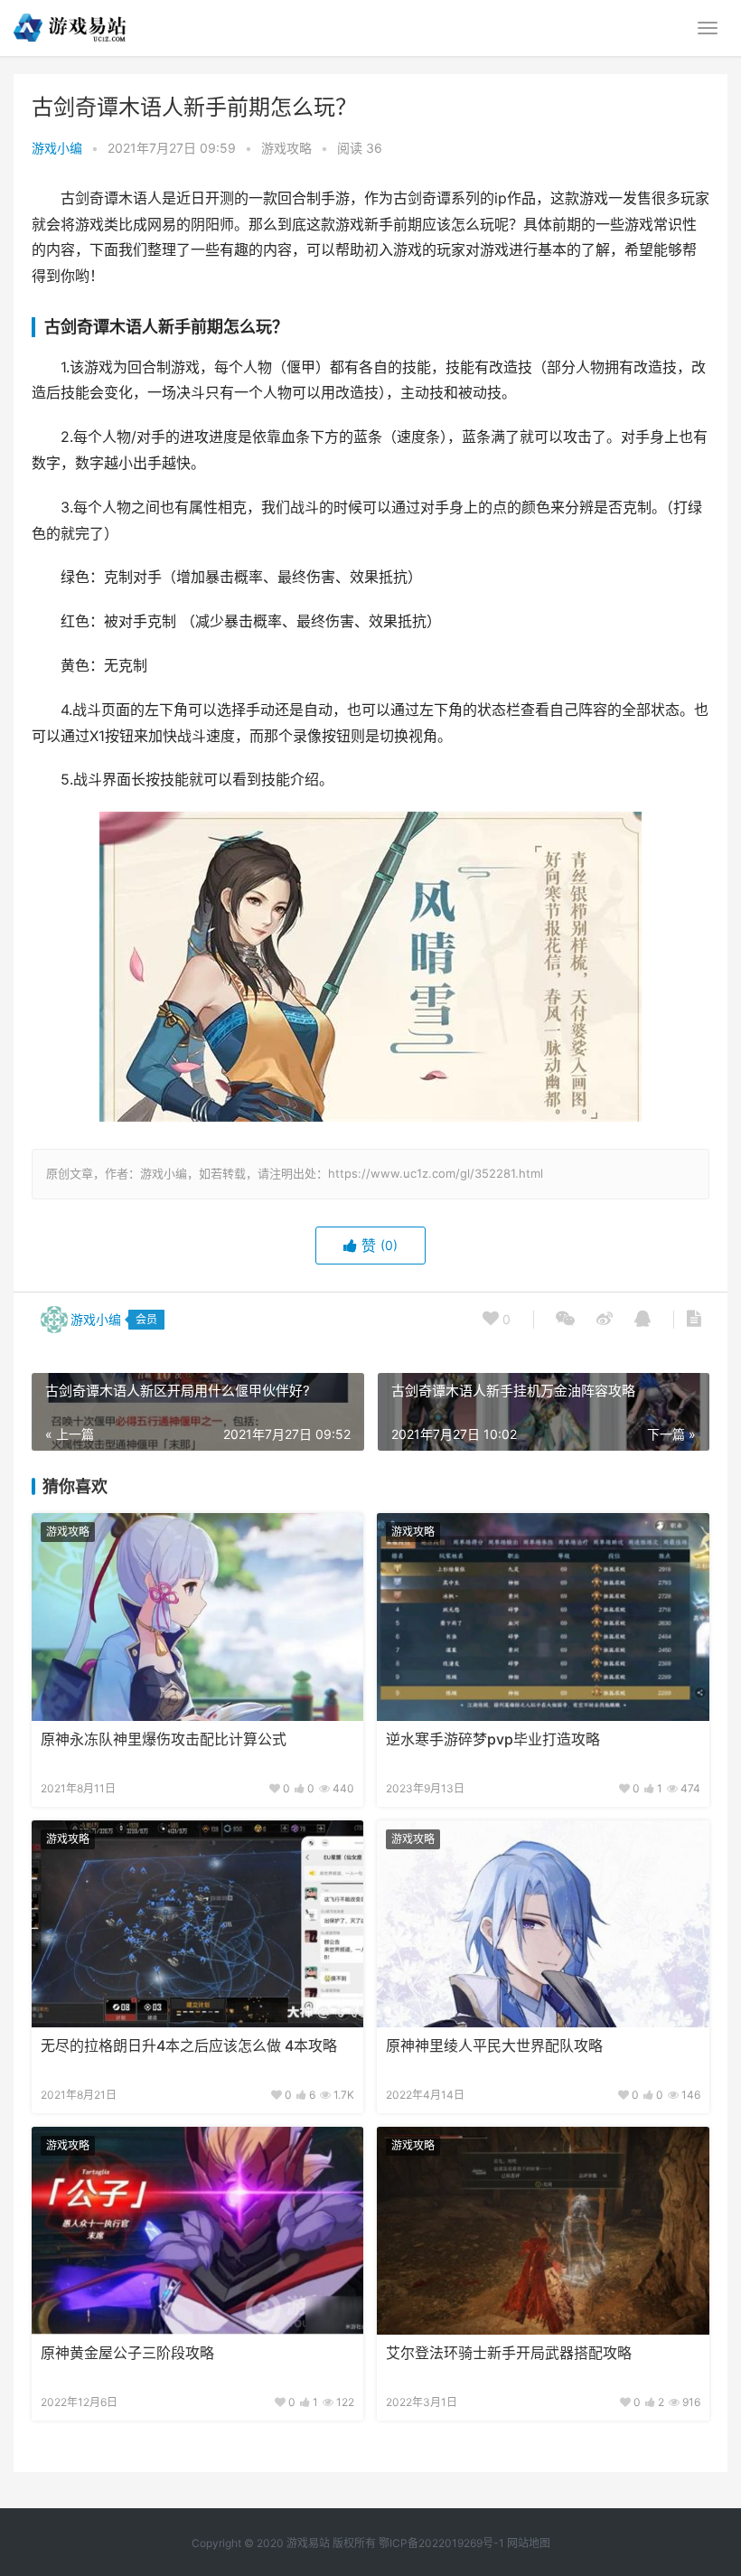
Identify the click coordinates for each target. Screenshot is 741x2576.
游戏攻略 (286, 148)
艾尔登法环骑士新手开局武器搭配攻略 (509, 2353)
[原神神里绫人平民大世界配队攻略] (543, 1924)
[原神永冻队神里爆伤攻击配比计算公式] (197, 1617)
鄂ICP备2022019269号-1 (440, 2543)
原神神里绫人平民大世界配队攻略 (494, 2046)
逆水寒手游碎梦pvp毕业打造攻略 (493, 1739)
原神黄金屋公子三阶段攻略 (127, 2353)
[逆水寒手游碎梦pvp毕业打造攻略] (543, 1617)
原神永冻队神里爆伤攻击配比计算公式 (164, 1739)
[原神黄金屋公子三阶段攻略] (197, 2231)
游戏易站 (308, 2543)
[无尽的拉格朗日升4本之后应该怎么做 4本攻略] (197, 1924)
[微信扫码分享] (565, 1320)
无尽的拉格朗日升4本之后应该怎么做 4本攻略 (189, 2046)
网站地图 (529, 2543)
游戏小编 (57, 148)
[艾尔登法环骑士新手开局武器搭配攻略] (543, 2231)
